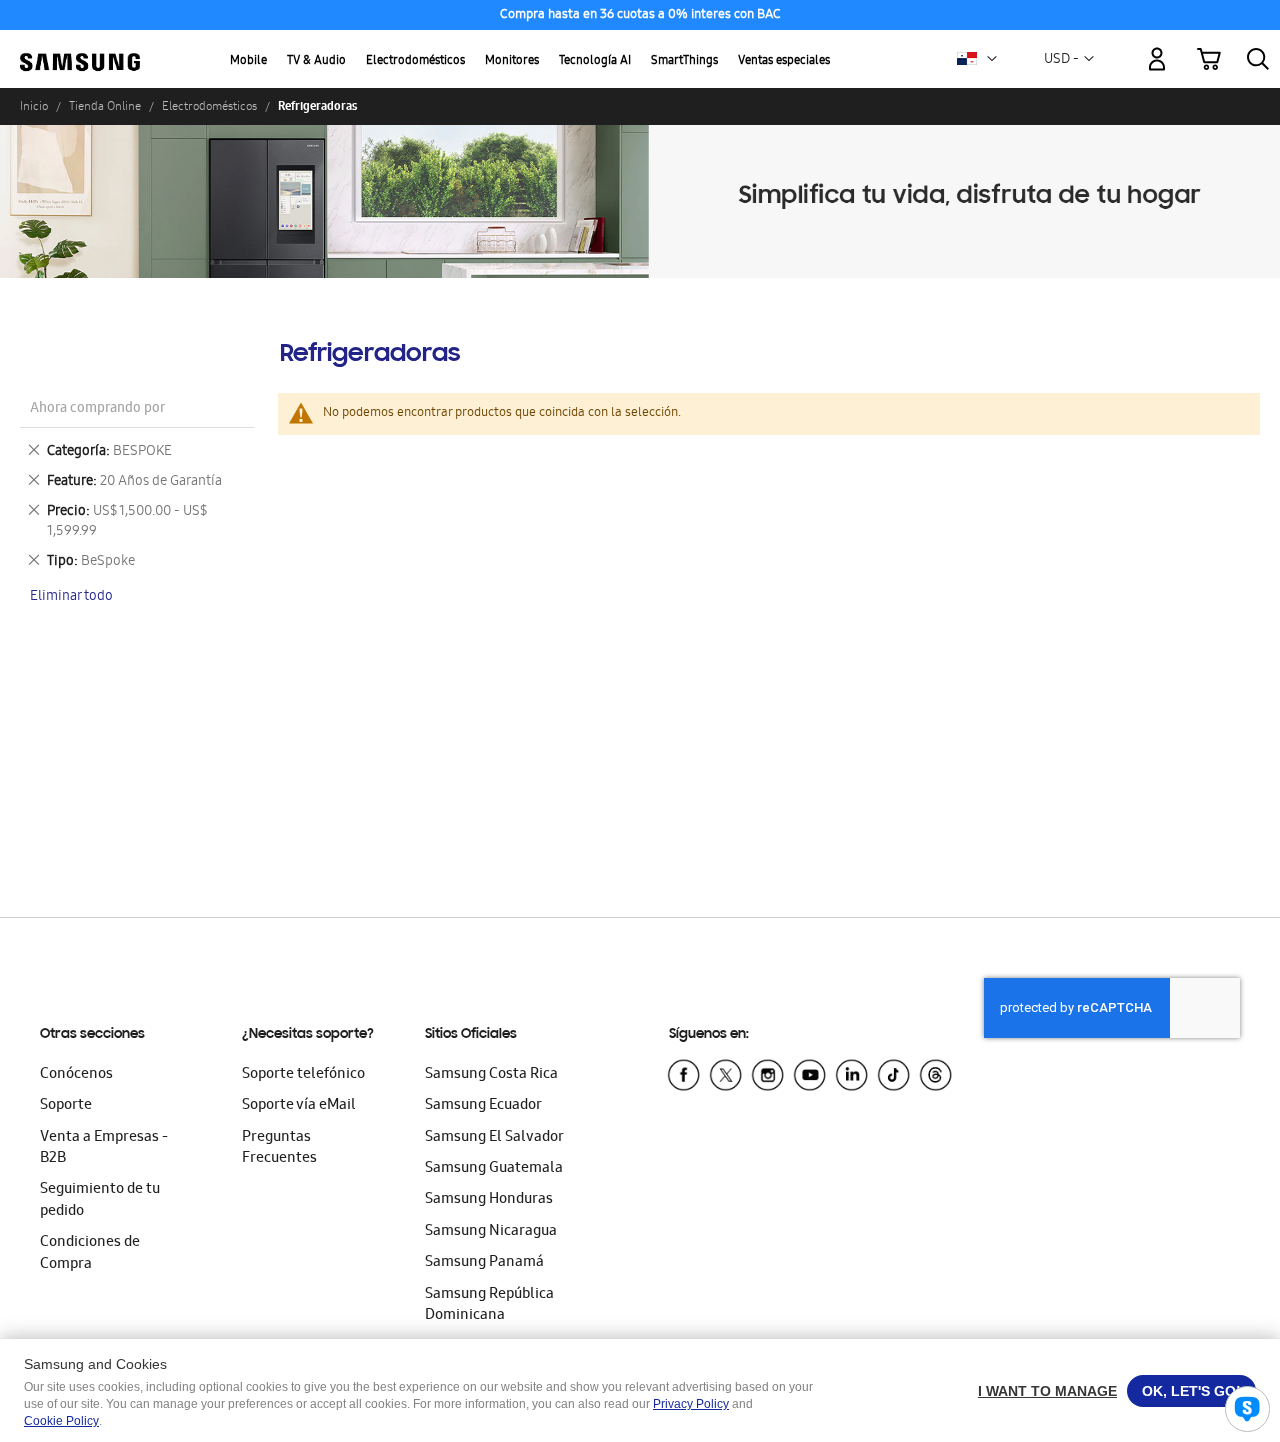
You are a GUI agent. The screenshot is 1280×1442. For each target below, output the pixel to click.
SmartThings (684, 61)
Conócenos (76, 1075)
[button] (992, 59)
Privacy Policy (691, 1404)
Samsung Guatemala (494, 1169)
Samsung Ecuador (483, 1106)
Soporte (66, 1106)
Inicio (34, 106)
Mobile (248, 61)
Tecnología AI (595, 61)
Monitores (512, 61)
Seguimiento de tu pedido (100, 1200)
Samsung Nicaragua (491, 1232)
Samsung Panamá (484, 1263)
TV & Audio (316, 61)
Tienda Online (105, 106)
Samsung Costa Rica (491, 1075)
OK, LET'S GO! (1191, 1391)
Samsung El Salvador (494, 1138)
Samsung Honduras (489, 1200)
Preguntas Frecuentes (279, 1148)
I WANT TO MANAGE (1047, 1391)
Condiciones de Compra (90, 1253)
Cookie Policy (61, 1421)
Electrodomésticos (415, 61)
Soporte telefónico (303, 1075)
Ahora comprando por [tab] (97, 409)
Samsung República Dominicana (489, 1305)
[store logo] (80, 47)
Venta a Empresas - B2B (104, 1148)
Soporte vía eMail (299, 1106)
